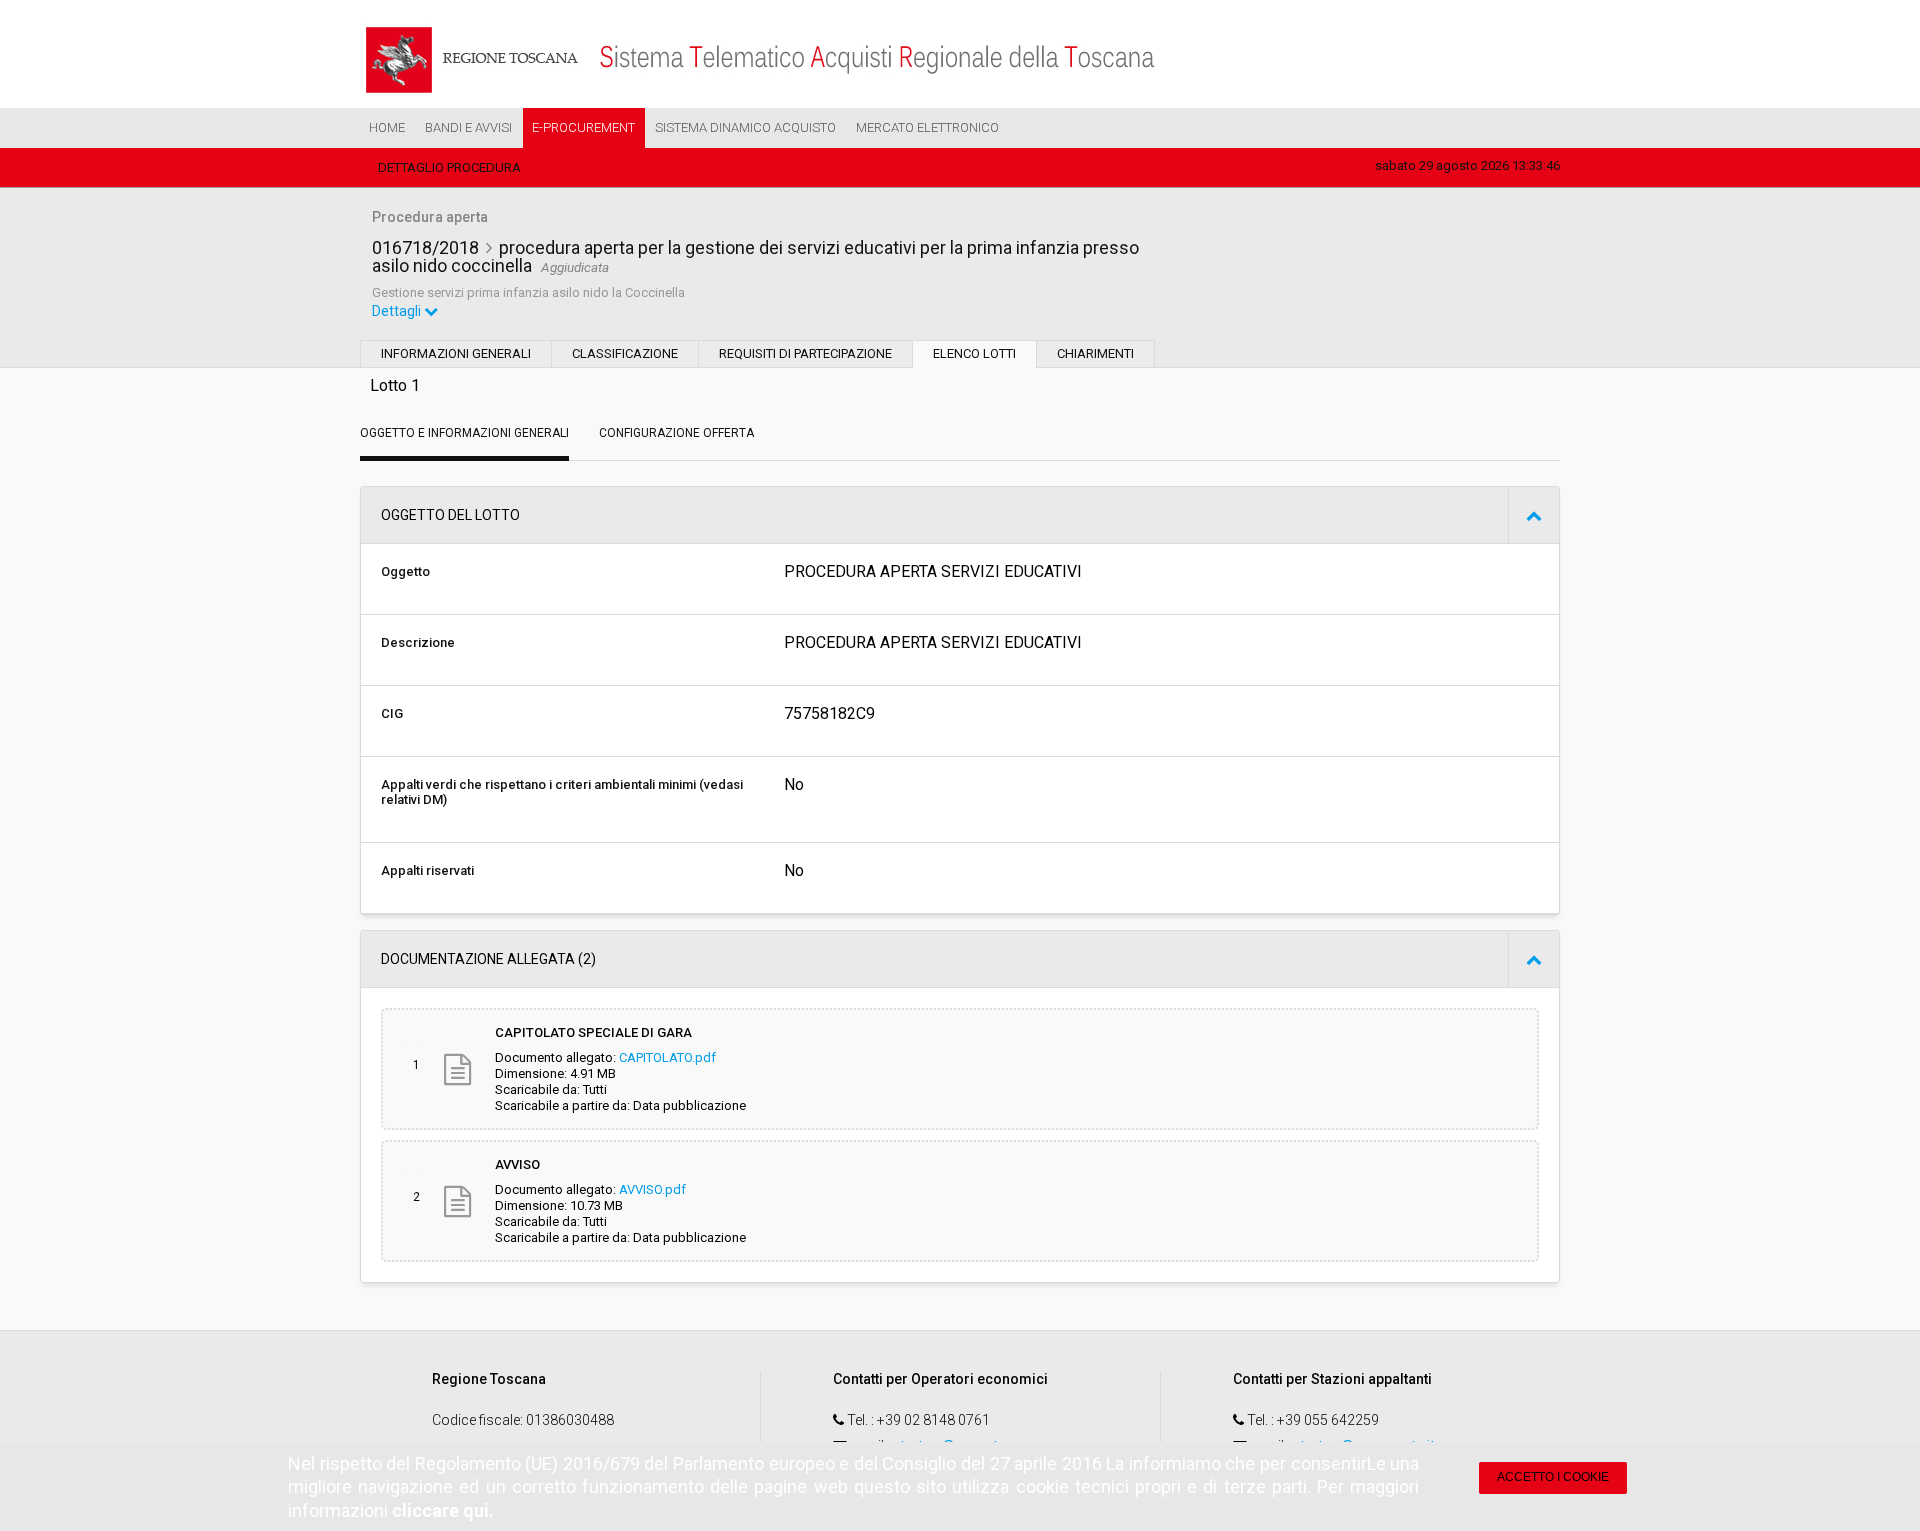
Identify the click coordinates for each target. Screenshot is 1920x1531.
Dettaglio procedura (449, 167)
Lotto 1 (395, 385)
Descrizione (418, 642)
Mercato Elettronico (927, 127)
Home (387, 127)
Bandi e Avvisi (468, 127)
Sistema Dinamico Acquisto (745, 127)
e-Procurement (583, 127)
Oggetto (405, 571)
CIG (392, 713)
